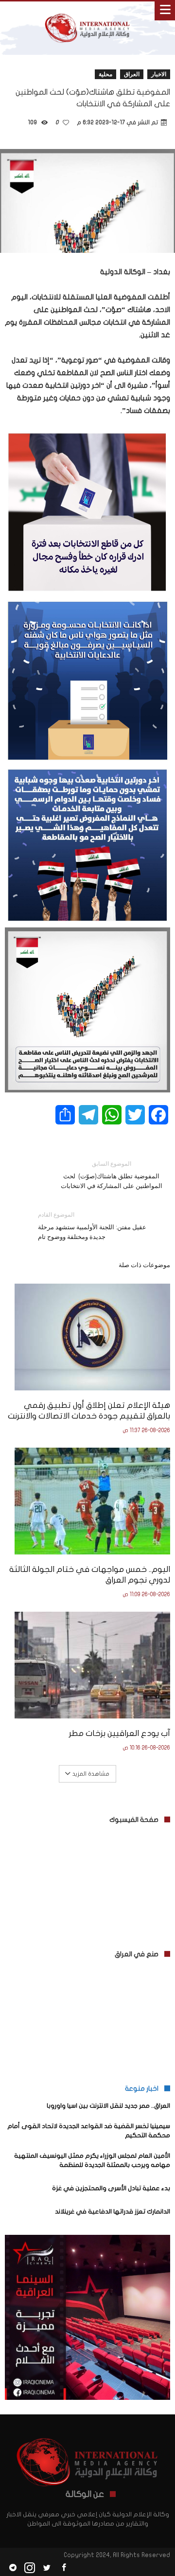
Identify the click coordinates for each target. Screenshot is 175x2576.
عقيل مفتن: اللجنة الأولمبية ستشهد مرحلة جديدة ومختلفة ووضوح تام (92, 1226)
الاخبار (159, 74)
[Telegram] (13, 2568)
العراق (132, 74)
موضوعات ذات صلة (144, 1265)
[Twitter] (47, 2568)
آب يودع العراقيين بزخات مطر (120, 1733)
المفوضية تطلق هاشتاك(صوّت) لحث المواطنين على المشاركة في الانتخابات (112, 1175)
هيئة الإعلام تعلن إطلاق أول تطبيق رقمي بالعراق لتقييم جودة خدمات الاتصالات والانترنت (89, 1411)
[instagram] (30, 2568)
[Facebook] (64, 2568)
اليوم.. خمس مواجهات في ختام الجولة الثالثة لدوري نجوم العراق (90, 1575)
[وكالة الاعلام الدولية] (87, 11)
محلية (105, 74)
